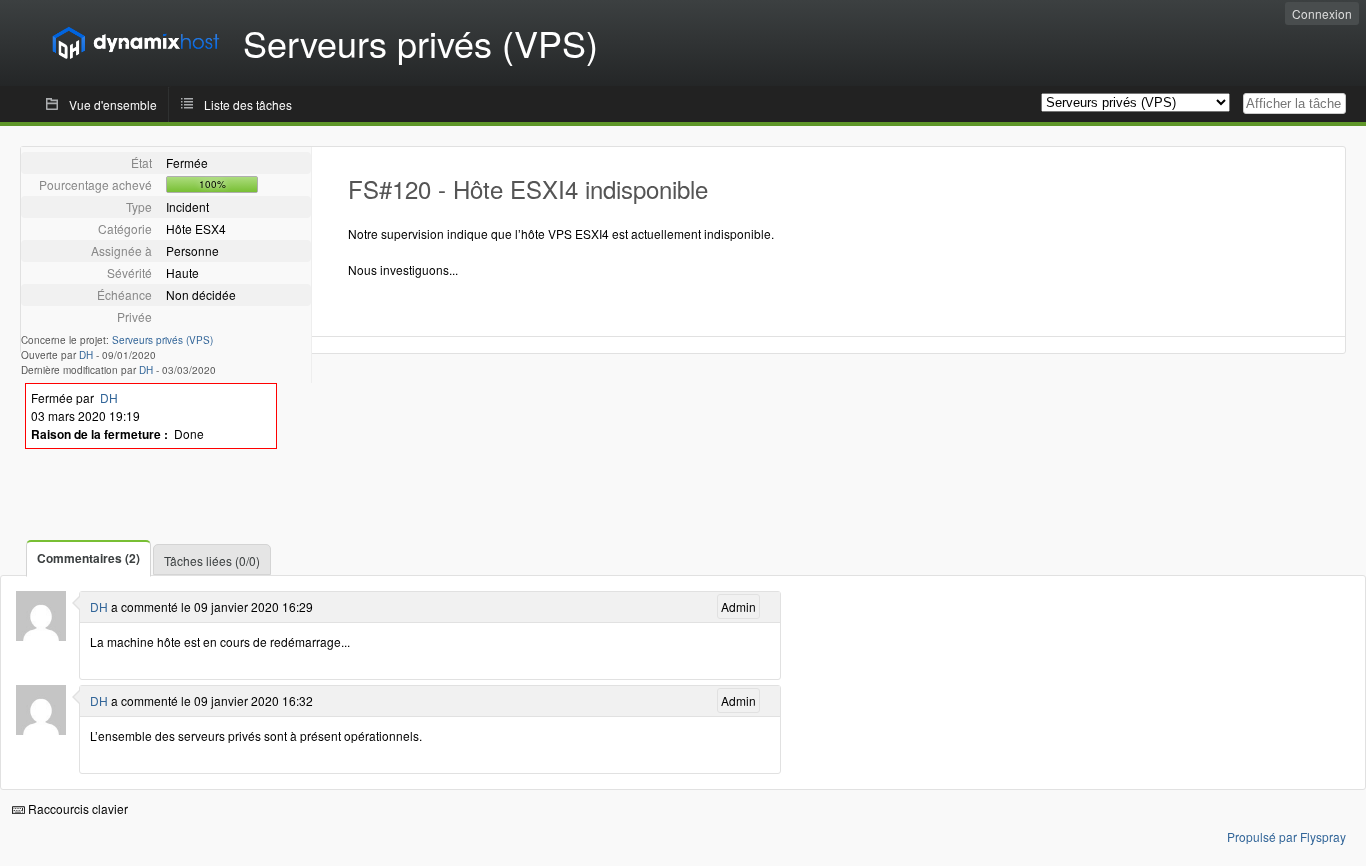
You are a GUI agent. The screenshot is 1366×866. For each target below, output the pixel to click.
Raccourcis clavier (76, 808)
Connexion (1322, 13)
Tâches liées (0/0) (212, 560)
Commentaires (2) (88, 558)
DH (86, 355)
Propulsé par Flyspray (1286, 836)
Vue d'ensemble (113, 104)
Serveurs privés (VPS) (162, 340)
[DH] (41, 635)
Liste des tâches (248, 104)
